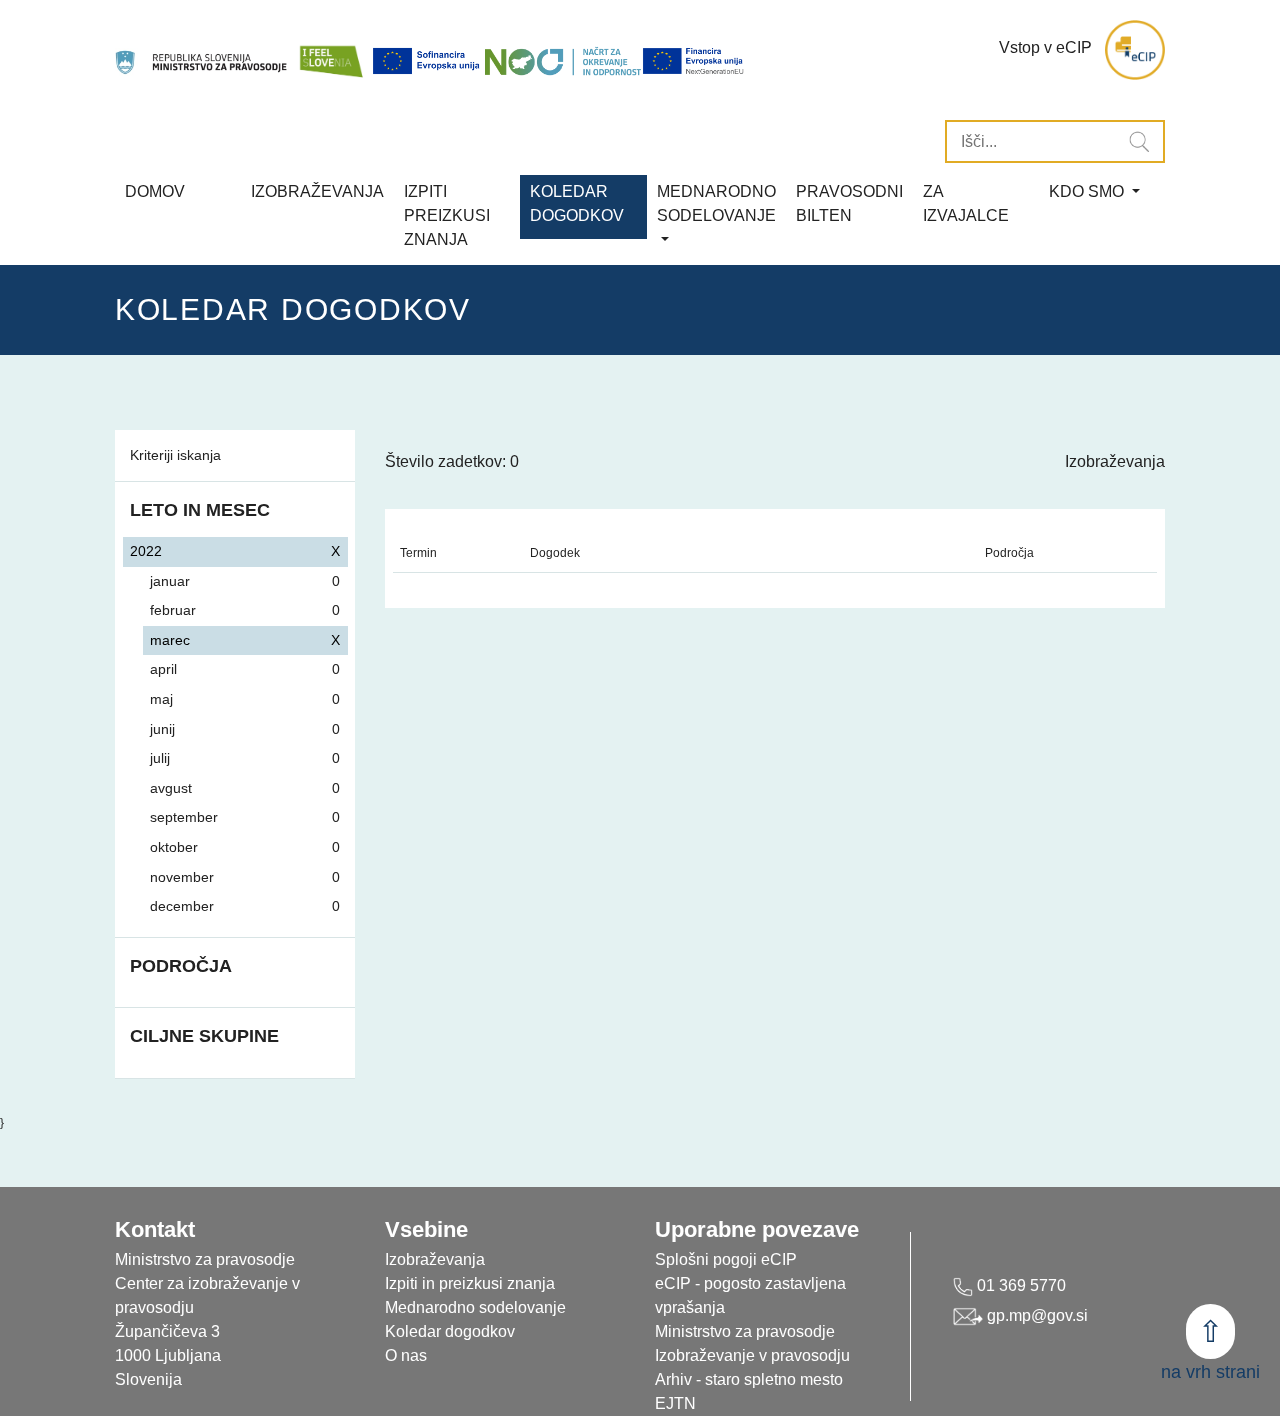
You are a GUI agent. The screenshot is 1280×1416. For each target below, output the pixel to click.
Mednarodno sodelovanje (475, 1307)
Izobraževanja (317, 191)
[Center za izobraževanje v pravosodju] (202, 50)
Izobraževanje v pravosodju (752, 1355)
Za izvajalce (966, 203)
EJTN (675, 1403)
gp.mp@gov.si (1035, 1315)
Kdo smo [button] (1088, 191)
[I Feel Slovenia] (331, 50)
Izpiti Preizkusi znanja (447, 215)
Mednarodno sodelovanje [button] (716, 203)
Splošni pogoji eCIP (726, 1259)
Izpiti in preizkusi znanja (470, 1283)
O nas (406, 1355)
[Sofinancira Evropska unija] (428, 61)
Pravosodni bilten (849, 203)
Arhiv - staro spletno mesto (749, 1379)
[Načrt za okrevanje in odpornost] (563, 61)
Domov (155, 191)
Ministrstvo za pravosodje (745, 1331)
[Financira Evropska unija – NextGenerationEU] (694, 61)
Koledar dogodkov (450, 1331)
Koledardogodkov (577, 203)
